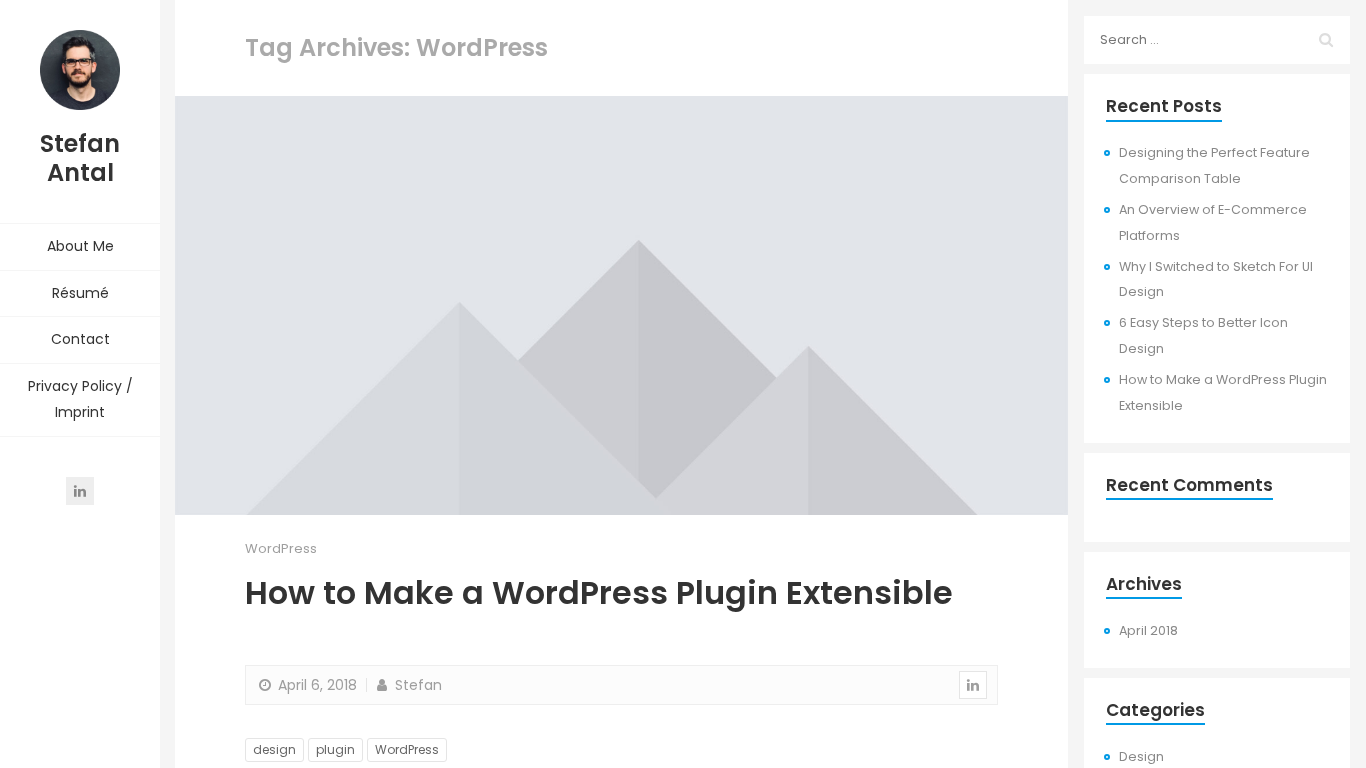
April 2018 (1148, 630)
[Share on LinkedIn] (973, 685)
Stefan (416, 685)
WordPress (281, 548)
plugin (335, 749)
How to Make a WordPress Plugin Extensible (599, 592)
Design (1141, 756)
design (274, 749)
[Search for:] (1217, 40)
